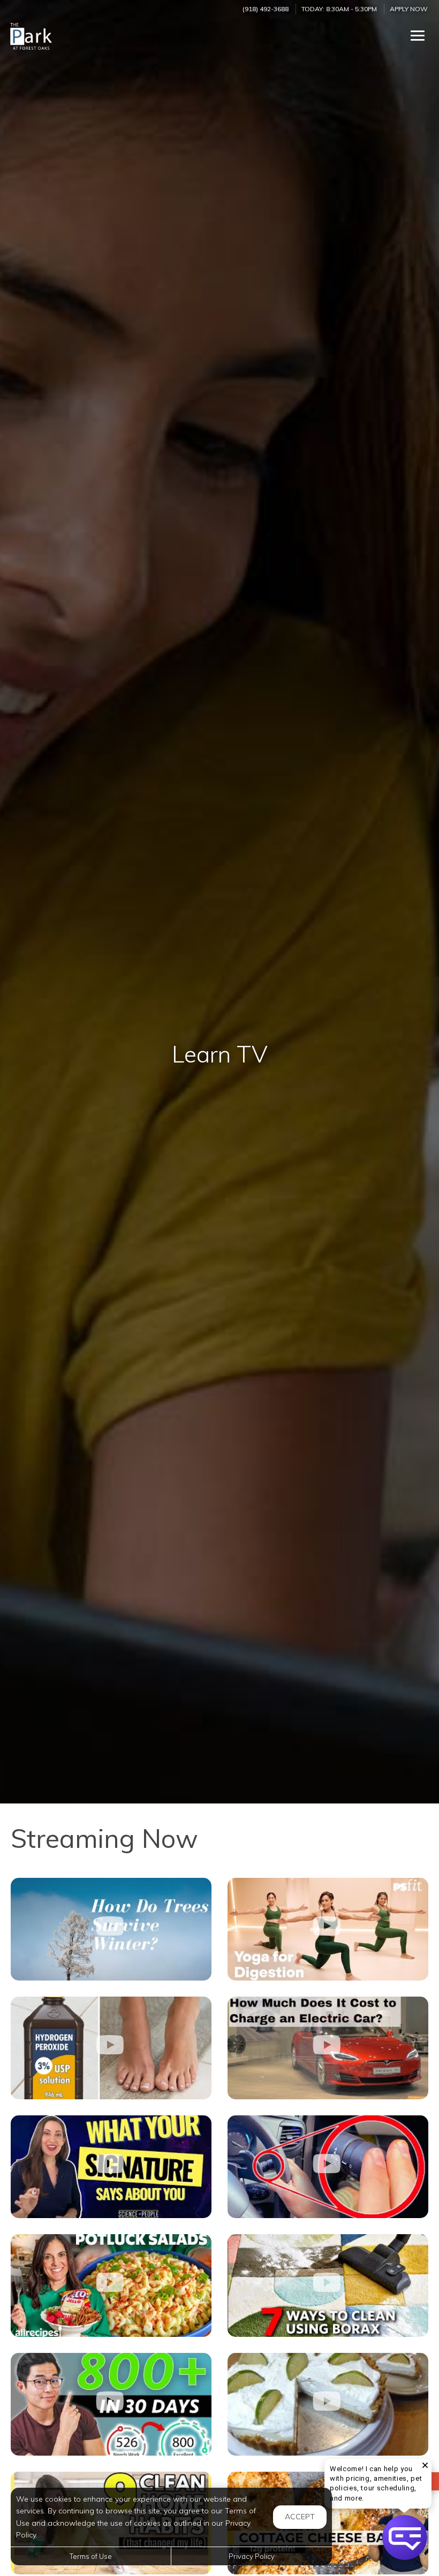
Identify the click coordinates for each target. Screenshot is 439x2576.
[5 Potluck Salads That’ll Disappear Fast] (111, 2285)
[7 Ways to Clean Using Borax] (328, 2285)
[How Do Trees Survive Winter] (111, 1929)
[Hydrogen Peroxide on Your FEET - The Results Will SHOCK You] (111, 2048)
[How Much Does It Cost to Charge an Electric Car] (328, 2048)
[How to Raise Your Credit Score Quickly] (111, 2404)
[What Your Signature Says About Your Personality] (111, 2167)
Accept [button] (300, 2517)
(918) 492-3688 (266, 9)
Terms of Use (91, 2556)
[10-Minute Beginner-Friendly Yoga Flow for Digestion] (328, 1929)
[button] (405, 2537)
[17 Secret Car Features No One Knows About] (328, 2167)
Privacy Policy (252, 2556)
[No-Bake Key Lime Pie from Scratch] (328, 2404)
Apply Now (409, 9)
